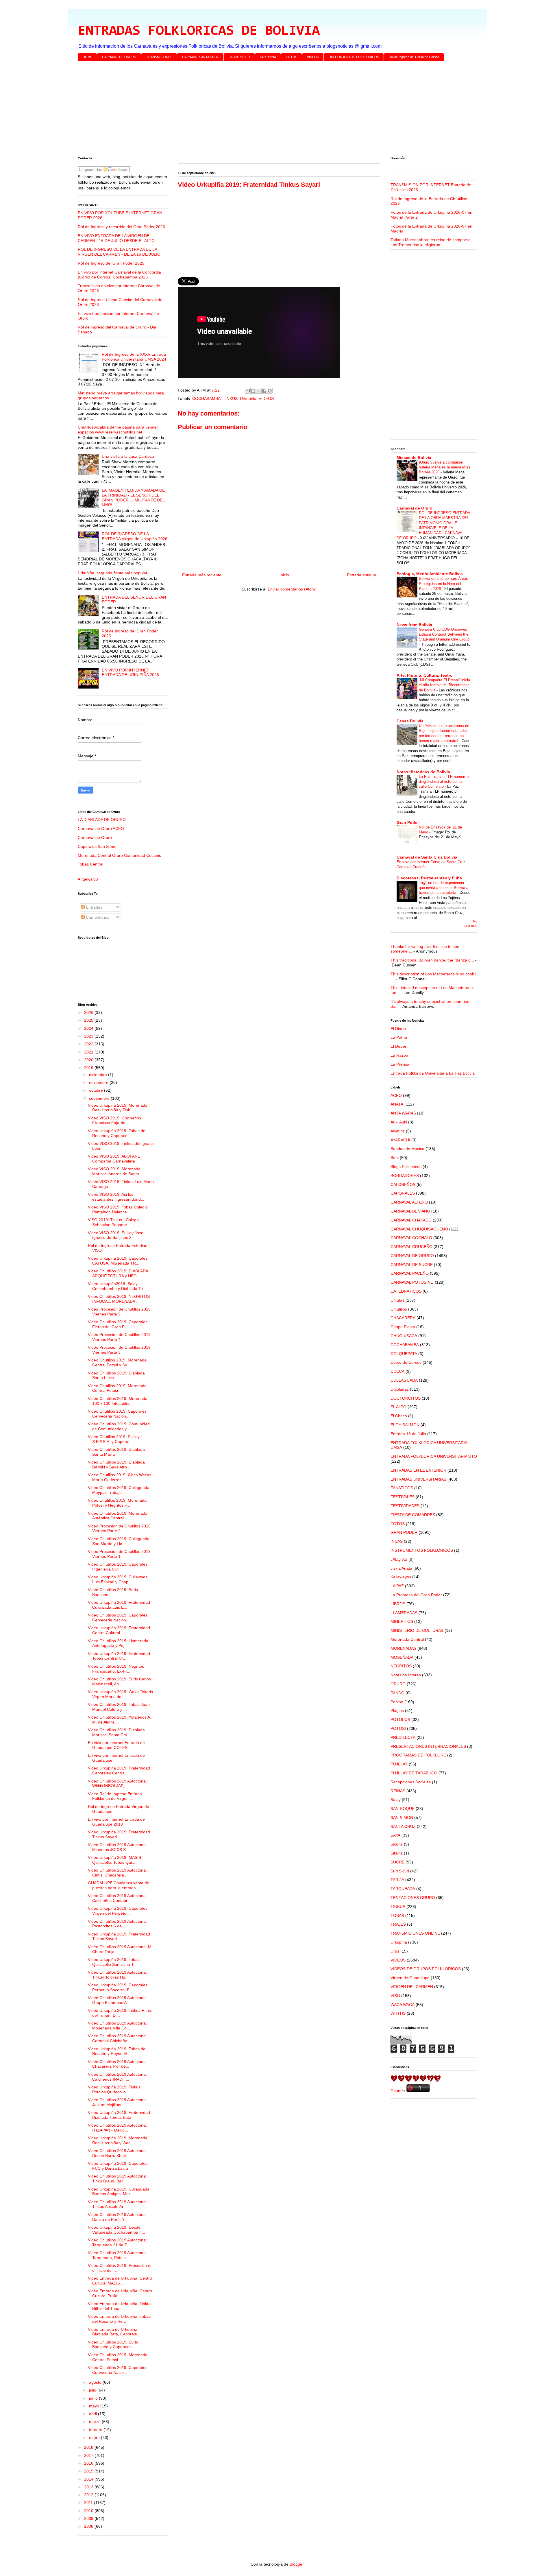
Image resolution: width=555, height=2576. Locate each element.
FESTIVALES (403, 1497)
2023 (89, 1036)
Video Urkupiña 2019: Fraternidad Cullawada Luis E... (119, 1605)
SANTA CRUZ (403, 1826)
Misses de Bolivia (414, 457)
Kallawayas (401, 1577)
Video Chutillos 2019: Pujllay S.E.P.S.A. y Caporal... (114, 1439)
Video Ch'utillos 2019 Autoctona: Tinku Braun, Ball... (117, 2179)
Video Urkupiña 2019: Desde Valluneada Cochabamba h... (116, 2230)
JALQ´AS (399, 1559)
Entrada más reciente (202, 575)
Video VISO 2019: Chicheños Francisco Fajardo (114, 1120)
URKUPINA (268, 57)
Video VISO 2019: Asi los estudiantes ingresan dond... (116, 1197)
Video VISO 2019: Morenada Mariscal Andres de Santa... (115, 1171)
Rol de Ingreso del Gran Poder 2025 (111, 263)
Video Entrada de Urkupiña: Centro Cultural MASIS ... (120, 2281)
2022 (89, 1044)
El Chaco (399, 1416)
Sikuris (397, 1853)
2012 (89, 2495)
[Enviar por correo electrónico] (248, 391)
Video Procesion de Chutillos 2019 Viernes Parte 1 (119, 1554)
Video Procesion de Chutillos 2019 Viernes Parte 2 (119, 1528)
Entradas (94, 907)
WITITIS (398, 2013)
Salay (396, 1800)
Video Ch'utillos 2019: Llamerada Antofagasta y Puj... (118, 1643)
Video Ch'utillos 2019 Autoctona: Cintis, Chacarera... (117, 1873)
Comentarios (97, 917)
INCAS (397, 1541)
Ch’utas (397, 1300)
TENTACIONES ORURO (413, 1898)
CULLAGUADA (404, 1380)
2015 (89, 2471)
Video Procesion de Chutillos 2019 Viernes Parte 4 (119, 1337)
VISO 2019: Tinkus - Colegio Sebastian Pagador (114, 1222)
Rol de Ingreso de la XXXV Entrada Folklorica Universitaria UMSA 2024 (134, 357)
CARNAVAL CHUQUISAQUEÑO (419, 1229)
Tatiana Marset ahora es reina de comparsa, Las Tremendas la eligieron (431, 242)
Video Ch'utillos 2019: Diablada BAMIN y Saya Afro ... (116, 1465)
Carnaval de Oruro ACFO (101, 828)
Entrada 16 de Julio (408, 1434)
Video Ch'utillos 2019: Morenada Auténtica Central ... (118, 1516)
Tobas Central (90, 864)
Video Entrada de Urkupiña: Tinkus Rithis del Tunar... (120, 2306)
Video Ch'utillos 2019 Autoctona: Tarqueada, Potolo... (117, 2255)
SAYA (395, 1835)
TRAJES (398, 1924)
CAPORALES (403, 1193)
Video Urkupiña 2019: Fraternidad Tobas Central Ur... (119, 1656)
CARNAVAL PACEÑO (410, 1273)
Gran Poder (408, 822)
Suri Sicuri (400, 1871)
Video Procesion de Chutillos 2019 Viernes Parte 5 (119, 1312)
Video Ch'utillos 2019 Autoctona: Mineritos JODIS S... (117, 1847)
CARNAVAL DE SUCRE (412, 1265)
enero (95, 2437)
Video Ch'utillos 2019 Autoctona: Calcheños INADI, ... (117, 2077)
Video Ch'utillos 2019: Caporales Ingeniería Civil (118, 1567)
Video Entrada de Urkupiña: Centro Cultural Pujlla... (120, 2293)
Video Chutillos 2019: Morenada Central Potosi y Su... (117, 1362)
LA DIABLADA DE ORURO (102, 820)
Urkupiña (248, 398)
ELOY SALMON (405, 1425)
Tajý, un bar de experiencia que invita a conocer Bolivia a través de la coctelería (444, 888)
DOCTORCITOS (406, 1398)
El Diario (398, 1029)
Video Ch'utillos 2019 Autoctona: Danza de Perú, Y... (117, 2217)
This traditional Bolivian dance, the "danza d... (432, 960)
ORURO (398, 1684)
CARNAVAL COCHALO (411, 1238)
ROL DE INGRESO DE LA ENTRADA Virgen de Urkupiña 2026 (135, 536)
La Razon (399, 1055)
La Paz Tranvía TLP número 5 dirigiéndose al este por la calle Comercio (444, 782)
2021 (89, 1052)
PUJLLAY (399, 1764)
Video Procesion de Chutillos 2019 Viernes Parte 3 (119, 1350)
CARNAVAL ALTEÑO (409, 1202)
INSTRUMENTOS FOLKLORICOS (422, 1550)
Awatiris (398, 1131)
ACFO (396, 1095)
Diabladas (400, 1389)
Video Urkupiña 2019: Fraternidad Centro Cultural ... (119, 1630)
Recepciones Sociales (411, 1782)
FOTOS (292, 57)
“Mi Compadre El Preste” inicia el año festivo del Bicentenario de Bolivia (444, 685)
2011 (89, 2503)
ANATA (397, 1104)
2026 (89, 1012)
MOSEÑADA (402, 1657)
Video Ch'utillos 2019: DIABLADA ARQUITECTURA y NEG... (118, 1273)
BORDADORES (405, 1176)
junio (94, 2398)
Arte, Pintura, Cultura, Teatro (425, 675)
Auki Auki (399, 1122)
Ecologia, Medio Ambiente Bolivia (430, 574)
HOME (87, 57)
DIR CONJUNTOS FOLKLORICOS (354, 57)
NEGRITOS (401, 1666)
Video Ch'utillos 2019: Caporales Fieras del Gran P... (118, 1324)
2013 (89, 2487)
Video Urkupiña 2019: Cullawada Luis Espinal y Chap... (118, 1579)
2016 (89, 2463)
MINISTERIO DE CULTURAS (417, 1630)
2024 (89, 1028)
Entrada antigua (361, 575)
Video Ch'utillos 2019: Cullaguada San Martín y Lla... (119, 1541)
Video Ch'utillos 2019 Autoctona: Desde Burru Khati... (117, 2153)
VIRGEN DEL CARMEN (412, 1987)
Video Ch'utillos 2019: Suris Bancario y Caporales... (113, 2345)
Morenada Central (407, 1639)
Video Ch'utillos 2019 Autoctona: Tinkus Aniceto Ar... (117, 2204)
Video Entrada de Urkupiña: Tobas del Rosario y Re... (119, 2319)
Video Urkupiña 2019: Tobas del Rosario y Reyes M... (117, 2051)
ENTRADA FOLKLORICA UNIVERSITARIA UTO (434, 1456)
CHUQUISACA (404, 1336)
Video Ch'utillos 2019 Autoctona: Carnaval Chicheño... (117, 2038)
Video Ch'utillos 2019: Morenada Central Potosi (118, 2357)
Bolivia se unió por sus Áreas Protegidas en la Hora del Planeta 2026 (443, 584)
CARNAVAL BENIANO (410, 1211)
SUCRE (397, 1862)
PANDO (397, 1693)
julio (93, 2390)
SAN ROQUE (403, 1809)
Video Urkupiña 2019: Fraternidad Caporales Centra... (119, 1770)
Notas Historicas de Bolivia (423, 772)
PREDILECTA (403, 1737)
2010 (89, 2511)
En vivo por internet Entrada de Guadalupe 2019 (116, 1822)
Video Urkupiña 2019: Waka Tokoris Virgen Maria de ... (120, 1694)
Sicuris (397, 1844)
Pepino (397, 1702)
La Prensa (400, 1064)
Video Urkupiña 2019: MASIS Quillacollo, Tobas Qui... (114, 1860)
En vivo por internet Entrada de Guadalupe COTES (116, 1745)
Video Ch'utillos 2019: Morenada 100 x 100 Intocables (118, 1401)
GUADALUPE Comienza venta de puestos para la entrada (119, 1885)
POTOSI (398, 1728)
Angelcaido (88, 879)
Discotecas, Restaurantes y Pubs (429, 878)
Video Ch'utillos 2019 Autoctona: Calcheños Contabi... (117, 1898)
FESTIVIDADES (405, 1506)
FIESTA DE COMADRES (413, 1515)
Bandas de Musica (407, 1149)
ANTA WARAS (403, 1113)
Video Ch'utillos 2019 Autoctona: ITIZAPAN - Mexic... (117, 2128)
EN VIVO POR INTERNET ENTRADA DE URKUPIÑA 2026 (130, 672)
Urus (395, 1951)
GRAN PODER (239, 57)
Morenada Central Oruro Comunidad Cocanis (119, 855)
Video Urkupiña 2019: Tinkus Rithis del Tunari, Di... (120, 2013)
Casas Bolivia (410, 721)
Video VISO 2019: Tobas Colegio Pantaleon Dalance (118, 1209)
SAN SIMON (402, 1817)
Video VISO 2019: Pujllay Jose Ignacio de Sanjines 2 (116, 1235)
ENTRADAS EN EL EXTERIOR (418, 1470)
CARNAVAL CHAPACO (411, 1220)
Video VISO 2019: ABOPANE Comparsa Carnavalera (114, 1159)
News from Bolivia (414, 625)
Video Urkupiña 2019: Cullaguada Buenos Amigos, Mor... (119, 2192)
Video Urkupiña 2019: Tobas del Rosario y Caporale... (117, 1133)
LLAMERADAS (404, 1613)
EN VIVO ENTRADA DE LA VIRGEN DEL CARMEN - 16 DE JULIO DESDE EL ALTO (116, 238)
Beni (395, 1158)
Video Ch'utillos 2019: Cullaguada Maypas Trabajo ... (119, 1490)
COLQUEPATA (404, 1354)
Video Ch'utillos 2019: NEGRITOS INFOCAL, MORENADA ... (119, 1299)
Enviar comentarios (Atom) (292, 589)
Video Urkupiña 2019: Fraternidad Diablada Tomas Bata (119, 2115)
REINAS (398, 1791)
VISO (395, 1996)
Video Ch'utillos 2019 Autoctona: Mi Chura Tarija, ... (120, 1949)
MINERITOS (402, 1621)
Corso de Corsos (406, 1362)
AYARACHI (400, 1140)
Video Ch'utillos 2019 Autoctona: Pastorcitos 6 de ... (117, 1924)
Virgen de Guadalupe (410, 1978)
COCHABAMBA (206, 398)
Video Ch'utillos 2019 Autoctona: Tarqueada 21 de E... (117, 2242)
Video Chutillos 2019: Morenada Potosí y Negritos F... (117, 1503)
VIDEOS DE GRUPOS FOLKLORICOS (426, 1969)
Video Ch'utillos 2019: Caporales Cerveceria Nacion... (118, 1618)
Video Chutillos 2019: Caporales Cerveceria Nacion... (117, 1414)
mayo (95, 2406)
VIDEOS (313, 57)
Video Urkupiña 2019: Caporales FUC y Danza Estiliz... (118, 2166)
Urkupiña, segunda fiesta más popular (113, 573)
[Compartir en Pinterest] (270, 391)
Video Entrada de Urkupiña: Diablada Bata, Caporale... (114, 2332)
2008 (89, 2526)
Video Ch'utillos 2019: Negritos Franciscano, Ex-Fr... (116, 1669)
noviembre (99, 1082)
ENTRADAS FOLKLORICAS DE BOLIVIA (199, 31)
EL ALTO (398, 1407)
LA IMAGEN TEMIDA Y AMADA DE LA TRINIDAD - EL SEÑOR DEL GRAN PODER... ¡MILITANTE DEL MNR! (133, 497)
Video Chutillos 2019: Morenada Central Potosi (117, 1388)
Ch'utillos (399, 1309)
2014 (89, 2479)
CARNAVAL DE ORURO (119, 57)
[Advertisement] (251, 110)
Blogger (297, 2564)
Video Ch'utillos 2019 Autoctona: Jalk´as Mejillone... (117, 2102)
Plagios (397, 1710)
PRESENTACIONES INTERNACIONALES (428, 1746)
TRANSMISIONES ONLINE (415, 1933)
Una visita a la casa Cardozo (128, 456)
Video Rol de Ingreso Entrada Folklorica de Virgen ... (115, 1796)
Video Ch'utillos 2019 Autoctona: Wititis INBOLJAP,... (117, 1784)
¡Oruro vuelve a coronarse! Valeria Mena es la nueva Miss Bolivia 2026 (445, 467)
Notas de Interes (406, 1675)
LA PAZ (397, 1586)
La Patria (399, 1037)
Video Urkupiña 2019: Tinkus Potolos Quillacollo (114, 2089)
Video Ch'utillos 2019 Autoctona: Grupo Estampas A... (117, 2000)
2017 (89, 2455)
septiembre (100, 1098)
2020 (89, 1060)
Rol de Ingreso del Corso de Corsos (414, 57)
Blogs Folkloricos (406, 1167)
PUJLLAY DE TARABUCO (414, 1773)
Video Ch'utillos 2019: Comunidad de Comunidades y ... (119, 1426)
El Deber (398, 1046)
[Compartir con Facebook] (264, 391)
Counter (398, 2091)
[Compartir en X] (259, 391)
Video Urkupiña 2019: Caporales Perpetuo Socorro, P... (118, 1987)
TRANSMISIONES (159, 57)
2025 (89, 1020)
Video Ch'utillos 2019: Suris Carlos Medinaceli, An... (119, 1681)
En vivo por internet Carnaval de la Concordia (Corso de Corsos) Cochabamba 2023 (119, 275)
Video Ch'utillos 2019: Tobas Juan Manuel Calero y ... (119, 1707)
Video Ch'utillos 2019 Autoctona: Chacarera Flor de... (117, 2064)
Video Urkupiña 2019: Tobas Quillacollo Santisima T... (114, 1962)
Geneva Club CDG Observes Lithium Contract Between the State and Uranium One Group (444, 634)
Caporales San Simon (98, 846)
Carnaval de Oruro (95, 837)
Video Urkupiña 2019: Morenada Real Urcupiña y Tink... (118, 1108)
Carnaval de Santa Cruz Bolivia (427, 857)
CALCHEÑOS (403, 1184)
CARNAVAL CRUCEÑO (411, 1247)
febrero (96, 2430)
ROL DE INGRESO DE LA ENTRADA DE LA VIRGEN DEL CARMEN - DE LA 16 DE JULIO (119, 252)
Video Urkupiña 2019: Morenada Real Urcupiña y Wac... (118, 2140)
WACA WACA (403, 2005)
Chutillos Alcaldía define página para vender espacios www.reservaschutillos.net (118, 430)
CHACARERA (403, 1318)
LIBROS (398, 1604)
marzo (95, 2422)
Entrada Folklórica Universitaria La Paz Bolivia (433, 1073)
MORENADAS (403, 1648)
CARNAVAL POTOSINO (412, 1282)
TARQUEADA (403, 1889)
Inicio (284, 575)
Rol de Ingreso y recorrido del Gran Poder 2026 (121, 227)
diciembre (99, 1075)
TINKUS (230, 398)
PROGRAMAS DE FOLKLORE (418, 1755)
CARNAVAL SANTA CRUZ (200, 57)
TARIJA (397, 1880)
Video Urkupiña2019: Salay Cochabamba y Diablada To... (117, 1286)
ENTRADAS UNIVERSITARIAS (418, 1479)
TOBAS (397, 1916)
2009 (89, 2518)
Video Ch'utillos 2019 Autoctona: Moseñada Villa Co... (117, 2026)
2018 (89, 2447)
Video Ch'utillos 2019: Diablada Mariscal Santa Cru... (116, 1732)
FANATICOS (402, 1488)
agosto (96, 2382)
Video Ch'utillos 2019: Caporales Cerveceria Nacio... (118, 2370)
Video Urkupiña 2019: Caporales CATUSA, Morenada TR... (118, 1261)
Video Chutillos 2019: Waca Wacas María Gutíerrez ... (120, 1477)
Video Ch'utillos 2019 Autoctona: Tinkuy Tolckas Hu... (117, 1975)
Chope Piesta (403, 1327)
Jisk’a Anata (401, 1568)
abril (94, 2414)
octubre (97, 1090)
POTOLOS (400, 1719)
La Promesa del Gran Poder (416, 1595)
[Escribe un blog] (253, 391)
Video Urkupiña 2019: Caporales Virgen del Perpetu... (118, 1911)
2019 (89, 1068)
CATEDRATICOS (406, 1291)
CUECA (397, 1371)
